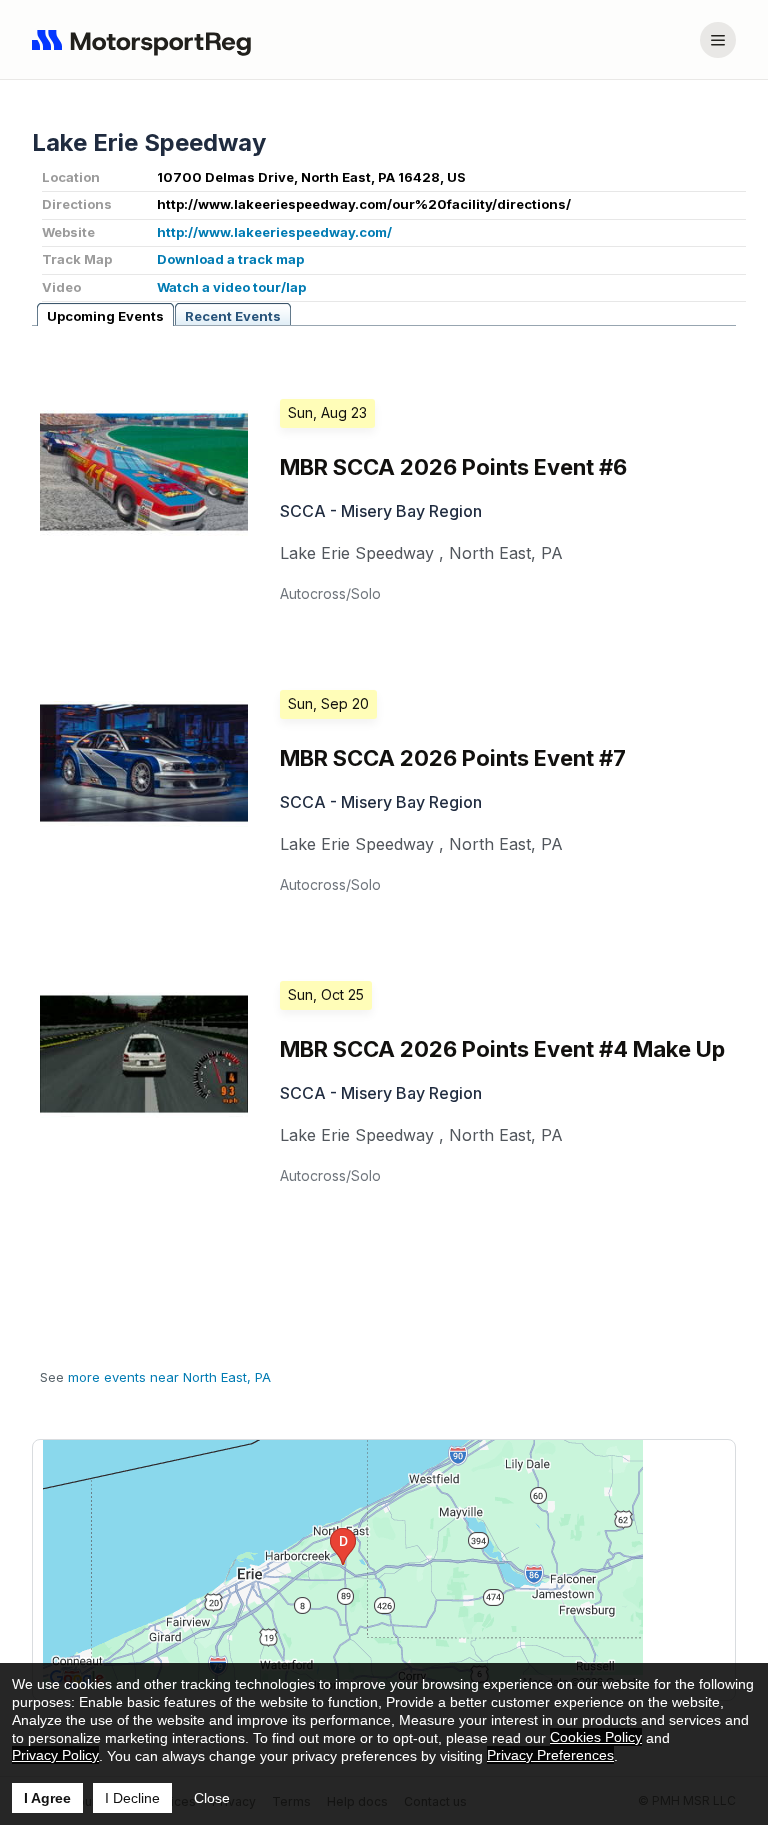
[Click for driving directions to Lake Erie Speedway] (343, 1565)
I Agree (47, 1798)
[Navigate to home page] (146, 40)
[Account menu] (718, 40)
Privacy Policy (55, 1755)
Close (212, 1798)
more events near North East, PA (169, 1377)
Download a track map (230, 259)
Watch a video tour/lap (231, 287)
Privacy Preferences (550, 1755)
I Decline (132, 1798)
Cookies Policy (596, 1737)
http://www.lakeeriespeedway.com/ (274, 232)
